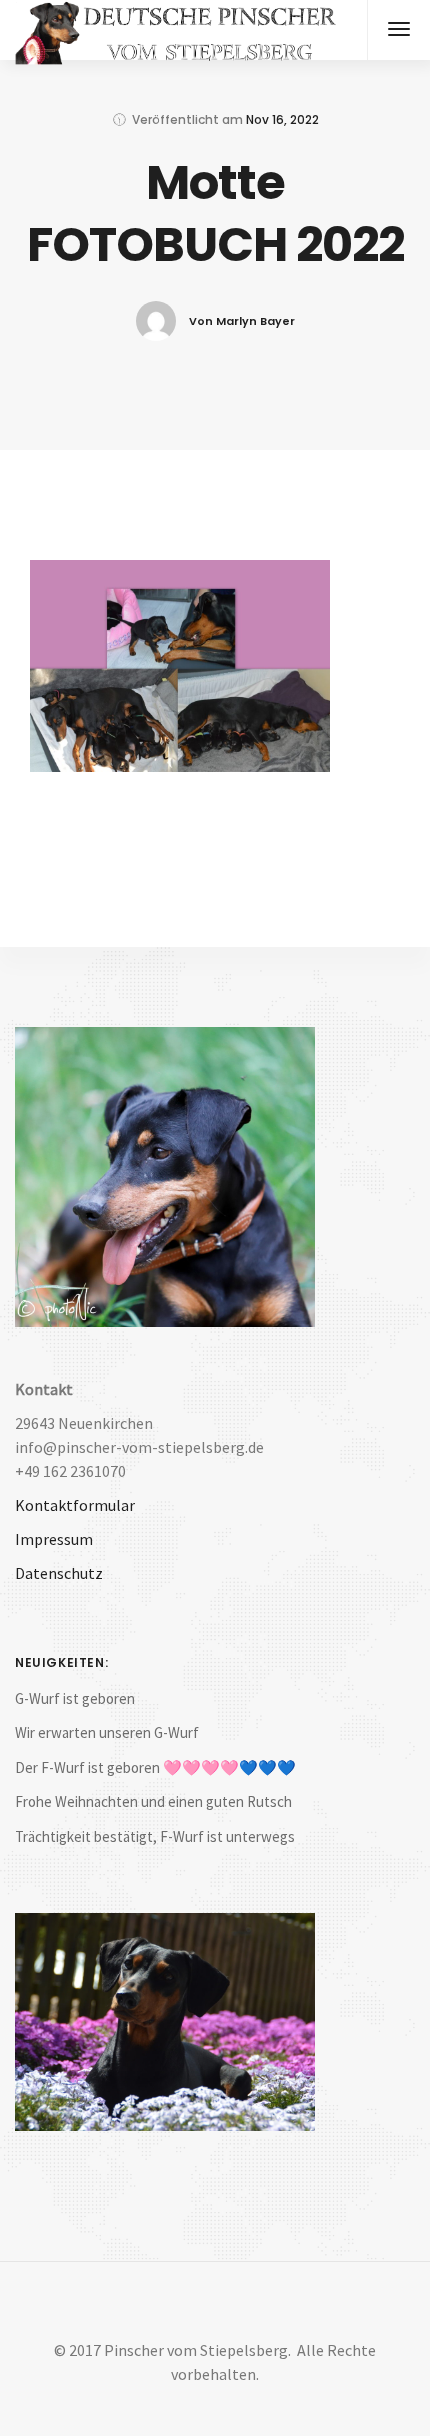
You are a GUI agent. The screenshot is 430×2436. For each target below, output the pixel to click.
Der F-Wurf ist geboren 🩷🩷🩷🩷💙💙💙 (155, 1767)
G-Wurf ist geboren (75, 1698)
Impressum (54, 1539)
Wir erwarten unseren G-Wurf (107, 1732)
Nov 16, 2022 (282, 119)
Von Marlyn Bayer (242, 321)
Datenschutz (59, 1573)
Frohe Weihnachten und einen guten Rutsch (153, 1801)
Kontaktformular (75, 1505)
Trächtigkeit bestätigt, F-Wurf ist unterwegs (155, 1836)
